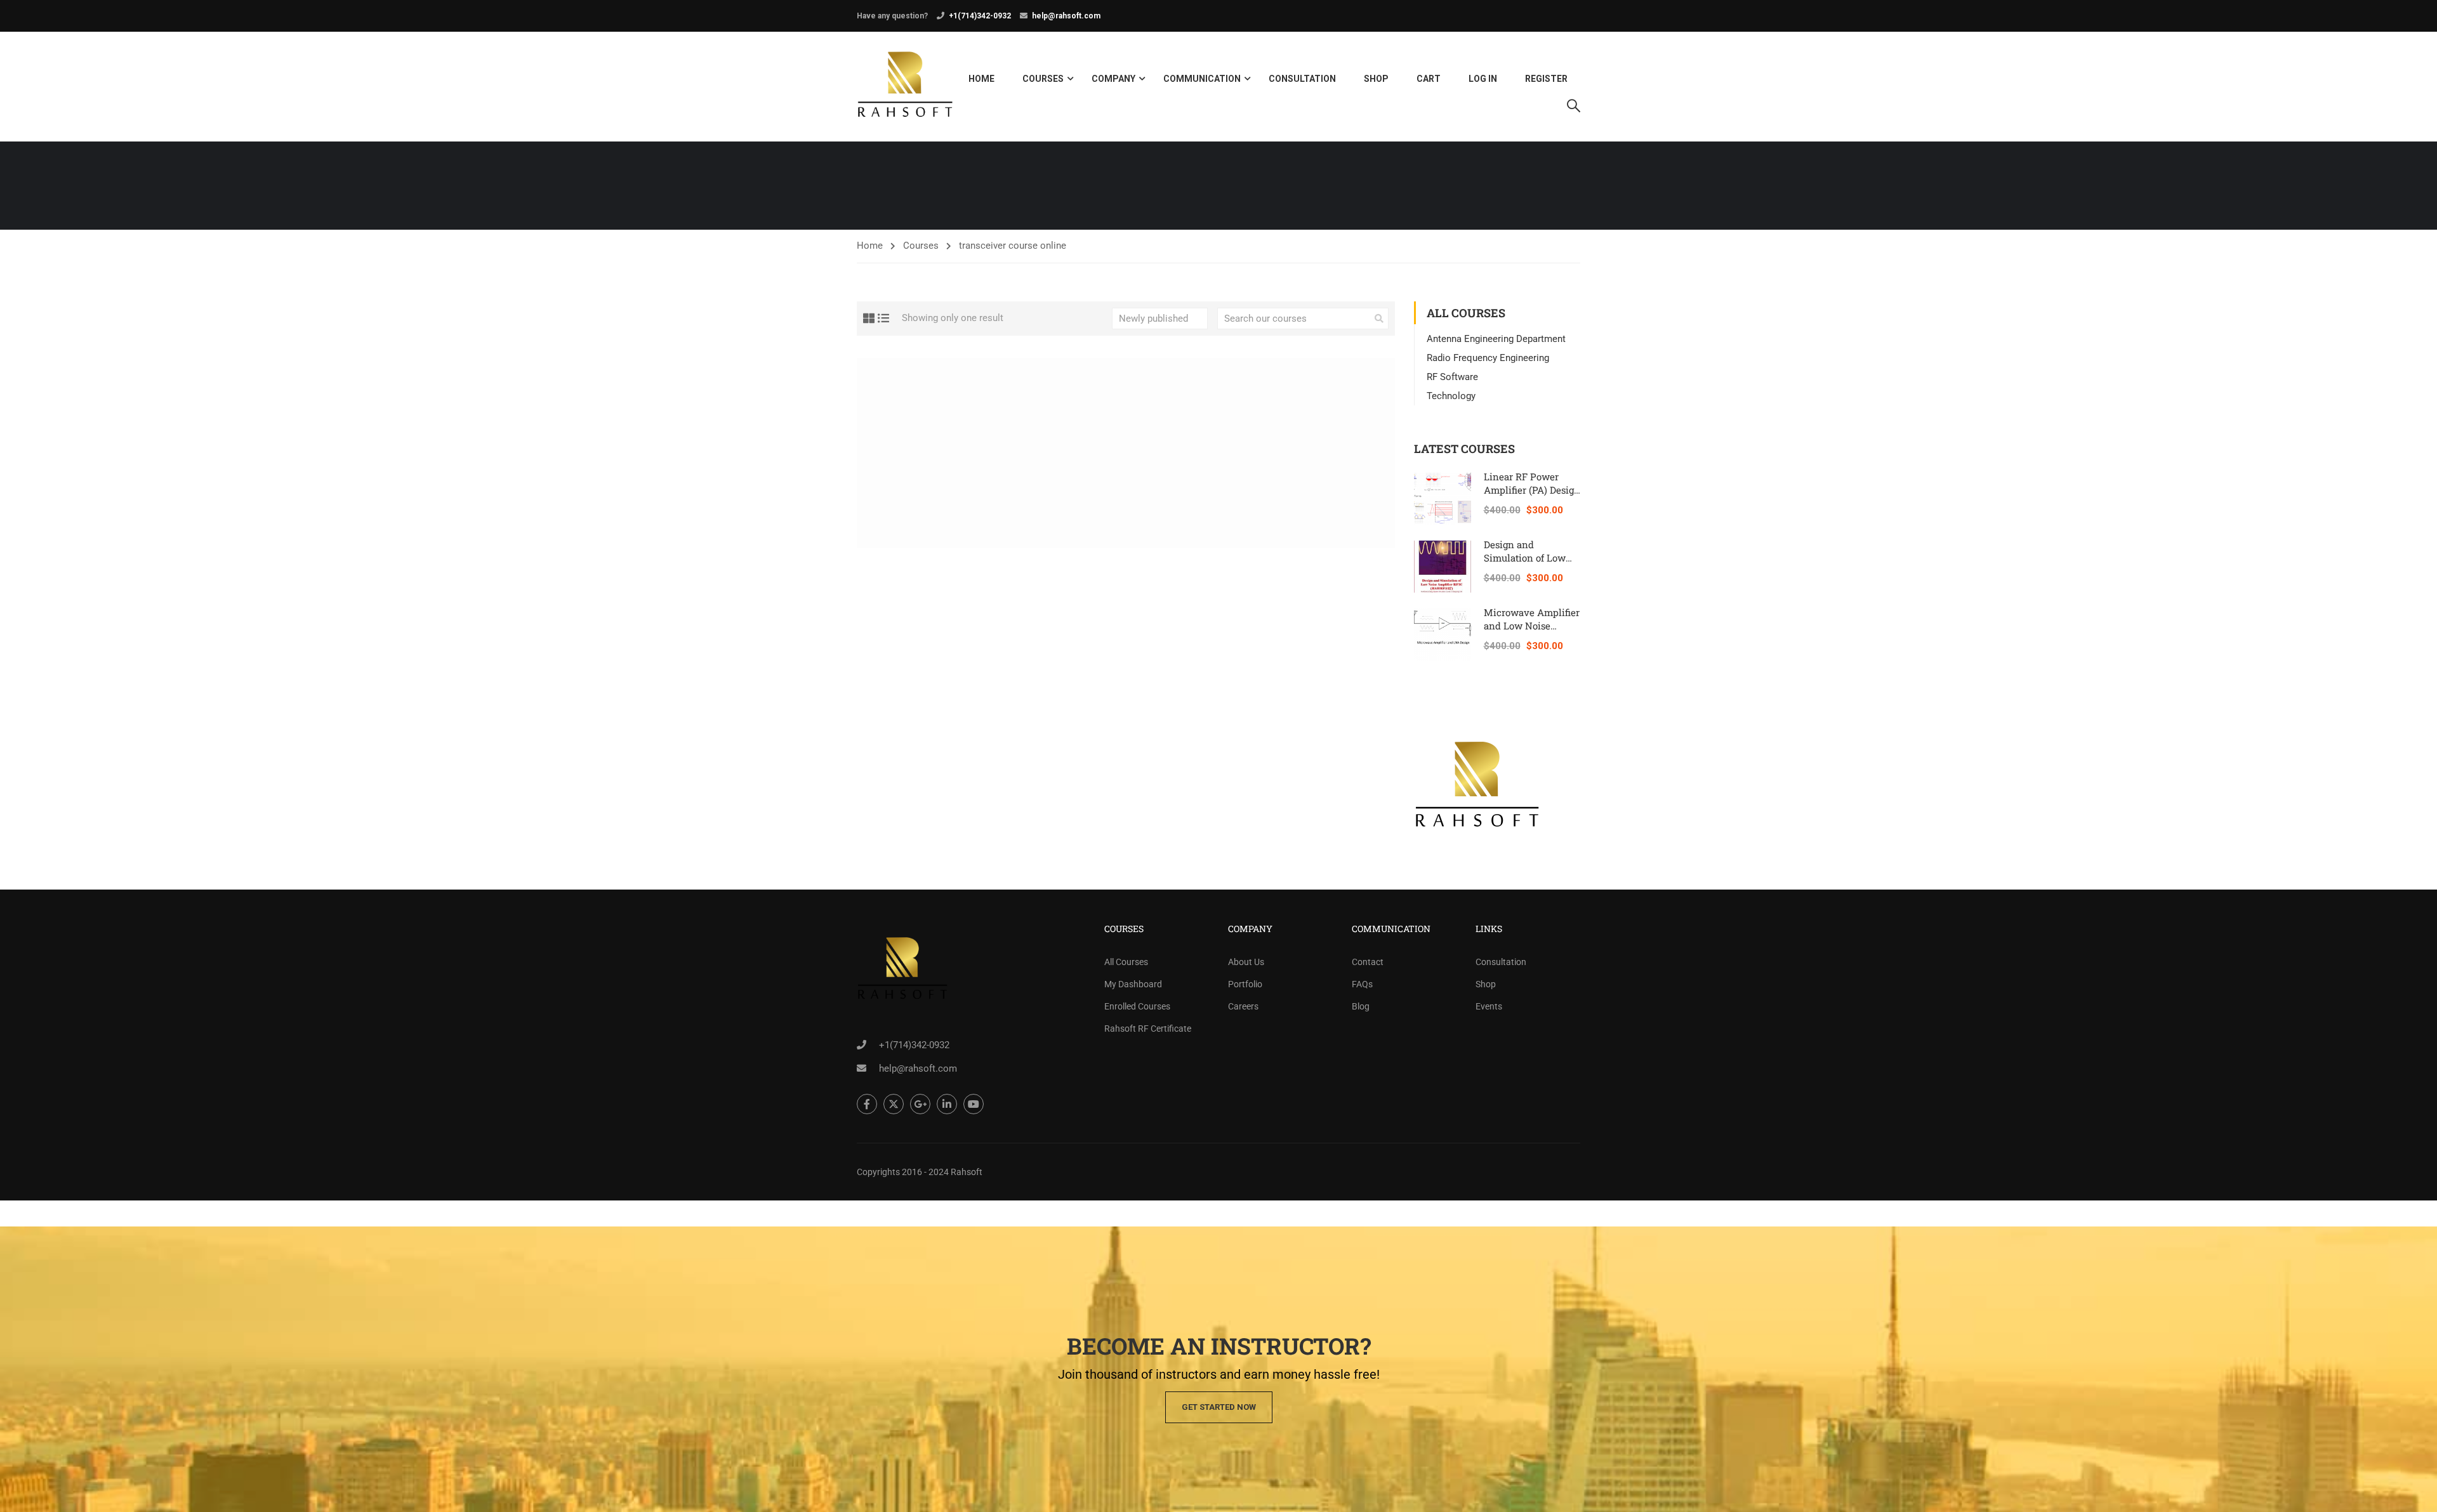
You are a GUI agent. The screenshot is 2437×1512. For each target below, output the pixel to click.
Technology (1451, 396)
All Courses (1126, 962)
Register (1546, 79)
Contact (1368, 962)
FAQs (1362, 984)
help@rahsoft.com (1066, 16)
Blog (1361, 1006)
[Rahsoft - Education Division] (905, 87)
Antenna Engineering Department (1496, 339)
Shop (1376, 79)
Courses (1043, 79)
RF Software (1452, 377)
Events (1489, 1006)
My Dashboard (1133, 984)
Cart (1429, 79)
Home (981, 79)
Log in (1483, 79)
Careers (1243, 1006)
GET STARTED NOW (1219, 1407)
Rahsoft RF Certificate (1148, 1029)
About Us (1246, 962)
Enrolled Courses (1137, 1006)
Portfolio (1245, 984)
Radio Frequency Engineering (1488, 358)
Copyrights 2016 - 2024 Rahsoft (920, 1172)
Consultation (1302, 79)
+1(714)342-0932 (980, 16)
